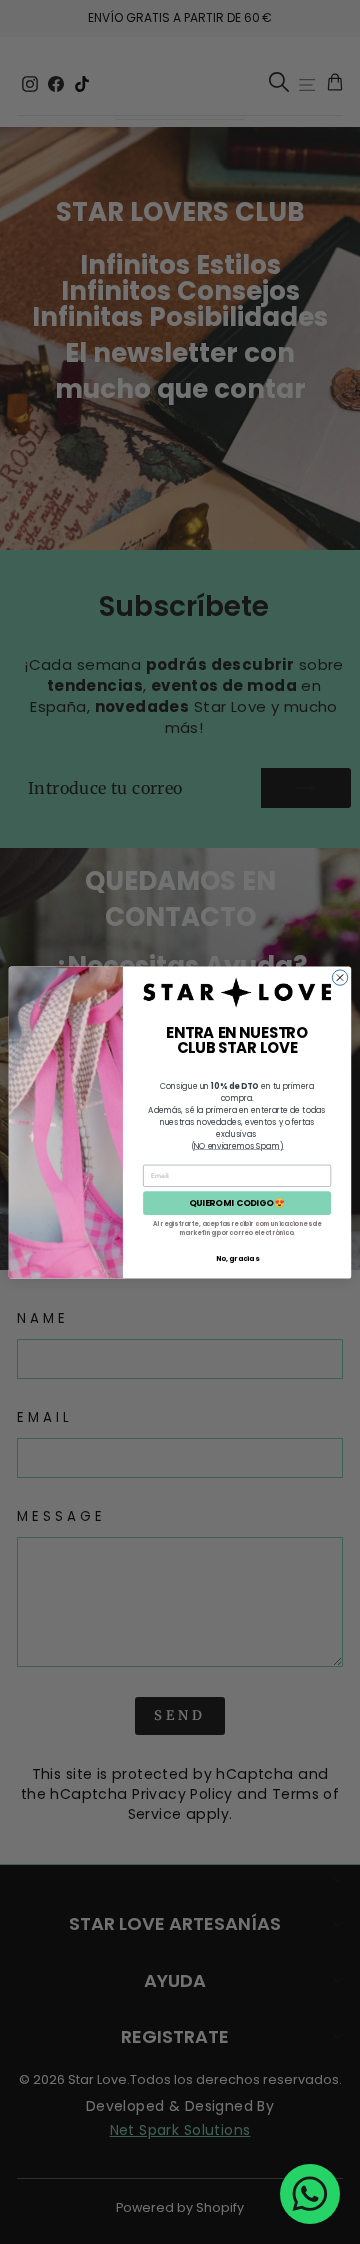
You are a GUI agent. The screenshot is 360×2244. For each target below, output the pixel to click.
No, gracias (237, 1258)
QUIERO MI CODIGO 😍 (237, 1202)
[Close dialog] (339, 976)
